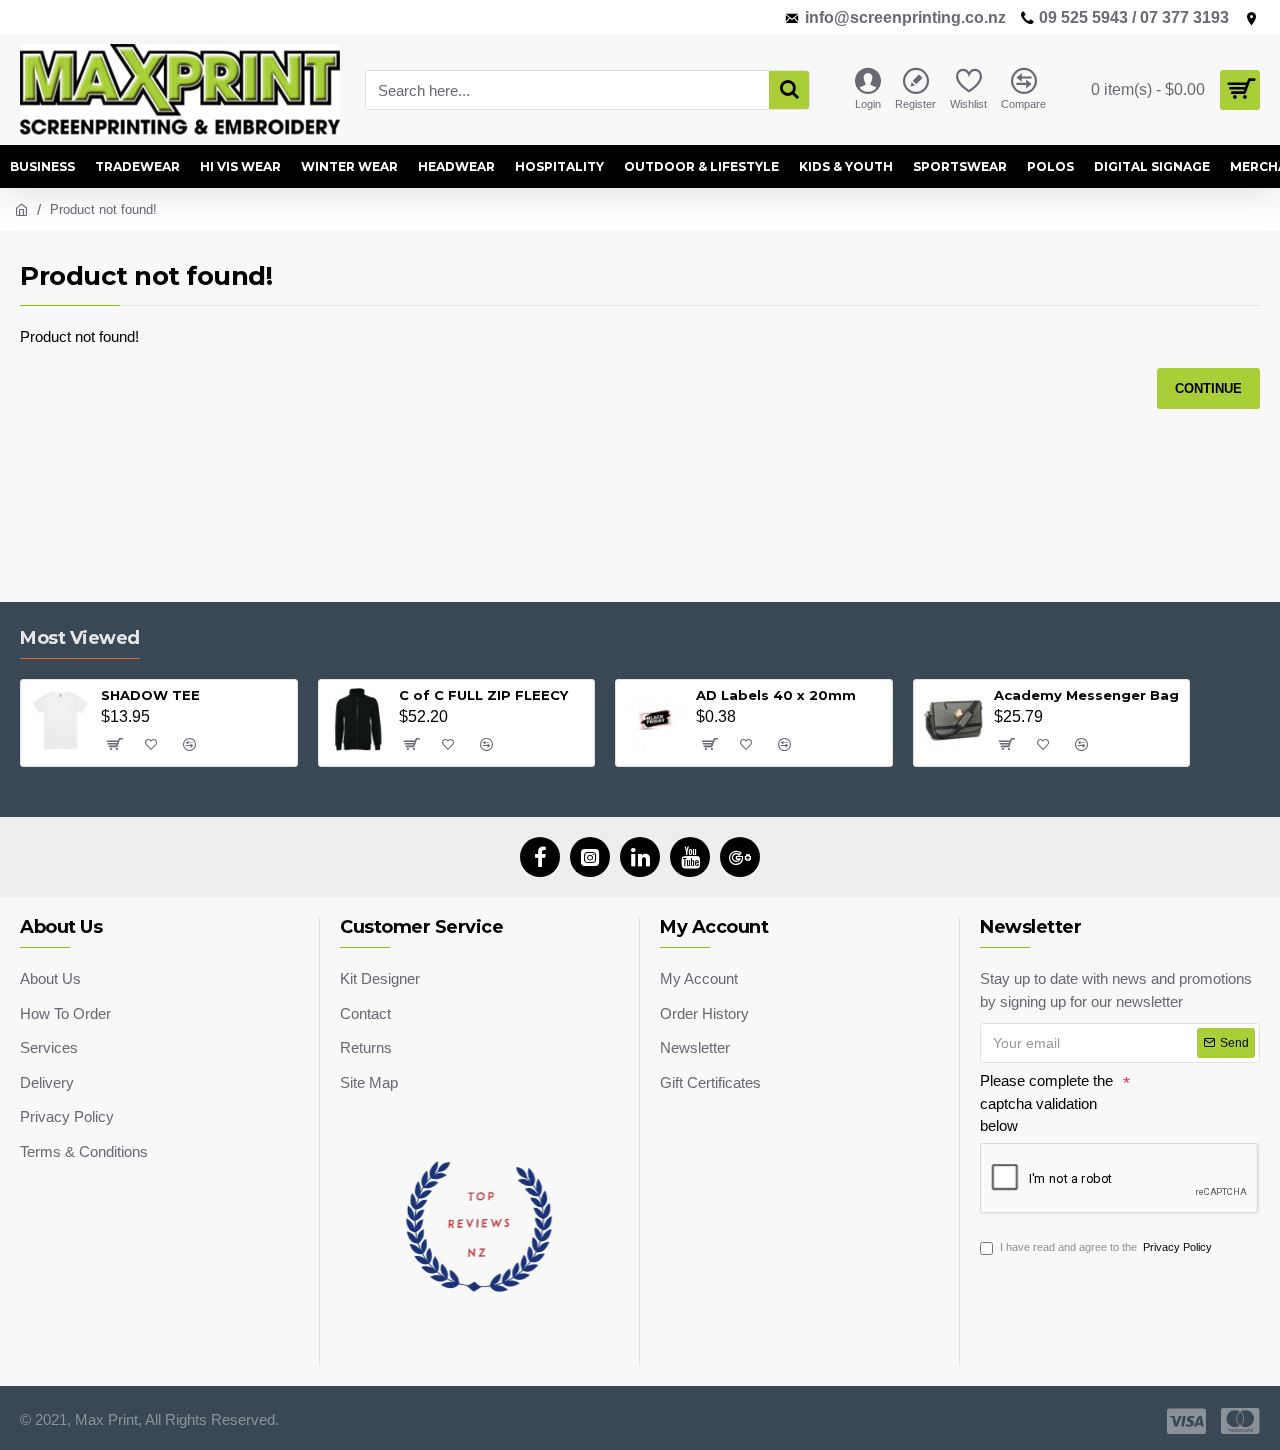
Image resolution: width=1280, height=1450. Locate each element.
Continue (1208, 388)
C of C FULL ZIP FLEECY (483, 695)
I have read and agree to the (1106, 1247)
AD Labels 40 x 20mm (776, 695)
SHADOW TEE (150, 695)
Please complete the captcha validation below (1046, 1103)
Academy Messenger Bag (1086, 695)
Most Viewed (80, 638)
